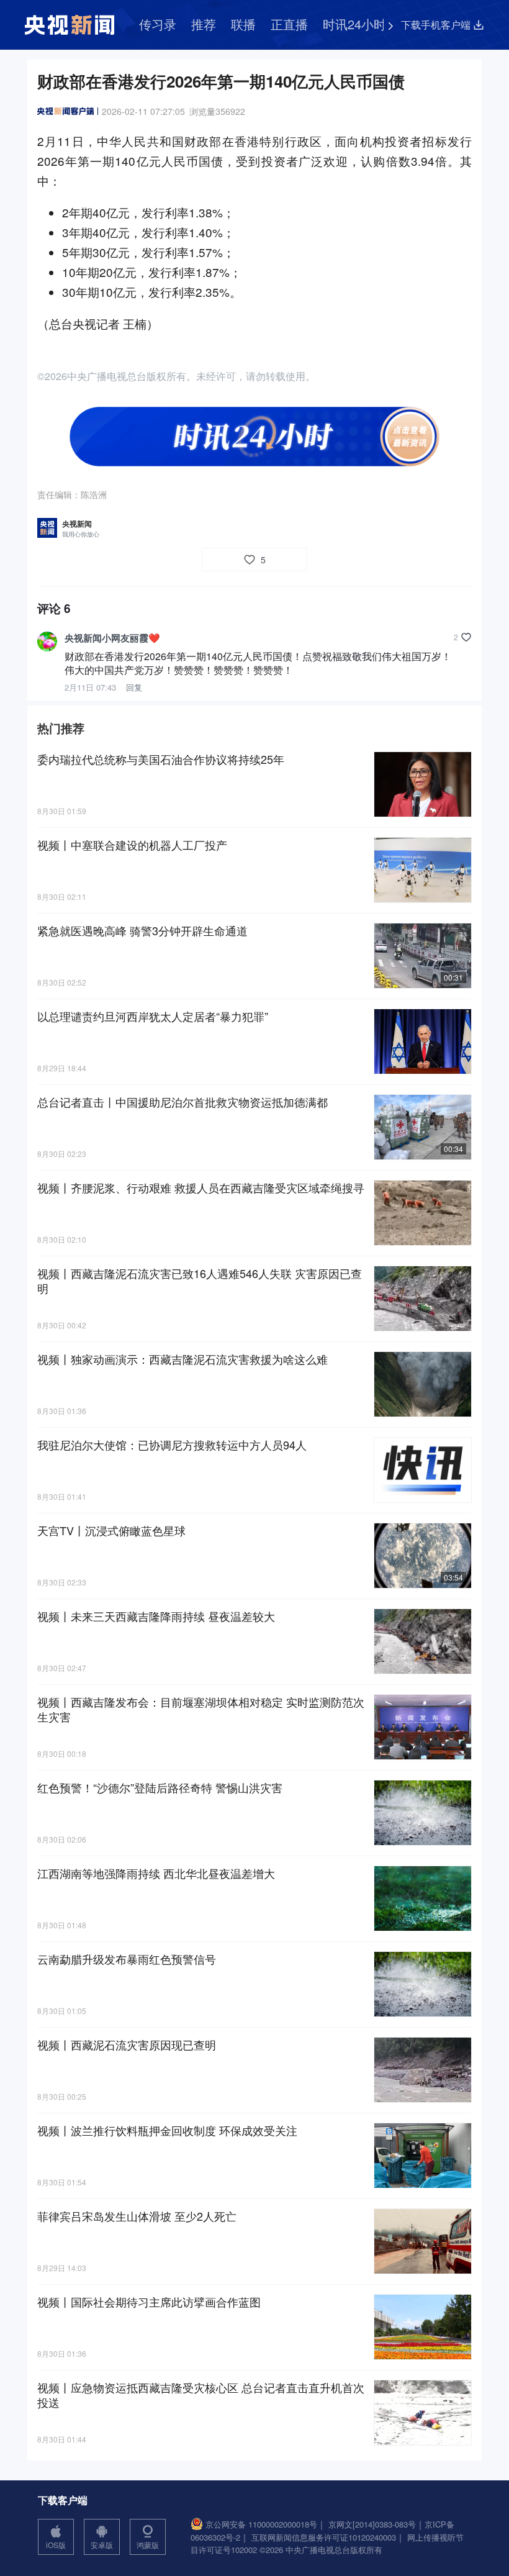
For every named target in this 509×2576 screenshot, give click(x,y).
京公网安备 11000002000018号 (261, 2524)
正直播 (289, 24)
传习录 (158, 24)
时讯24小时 (354, 24)
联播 (243, 24)
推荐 (204, 24)
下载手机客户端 (436, 25)
